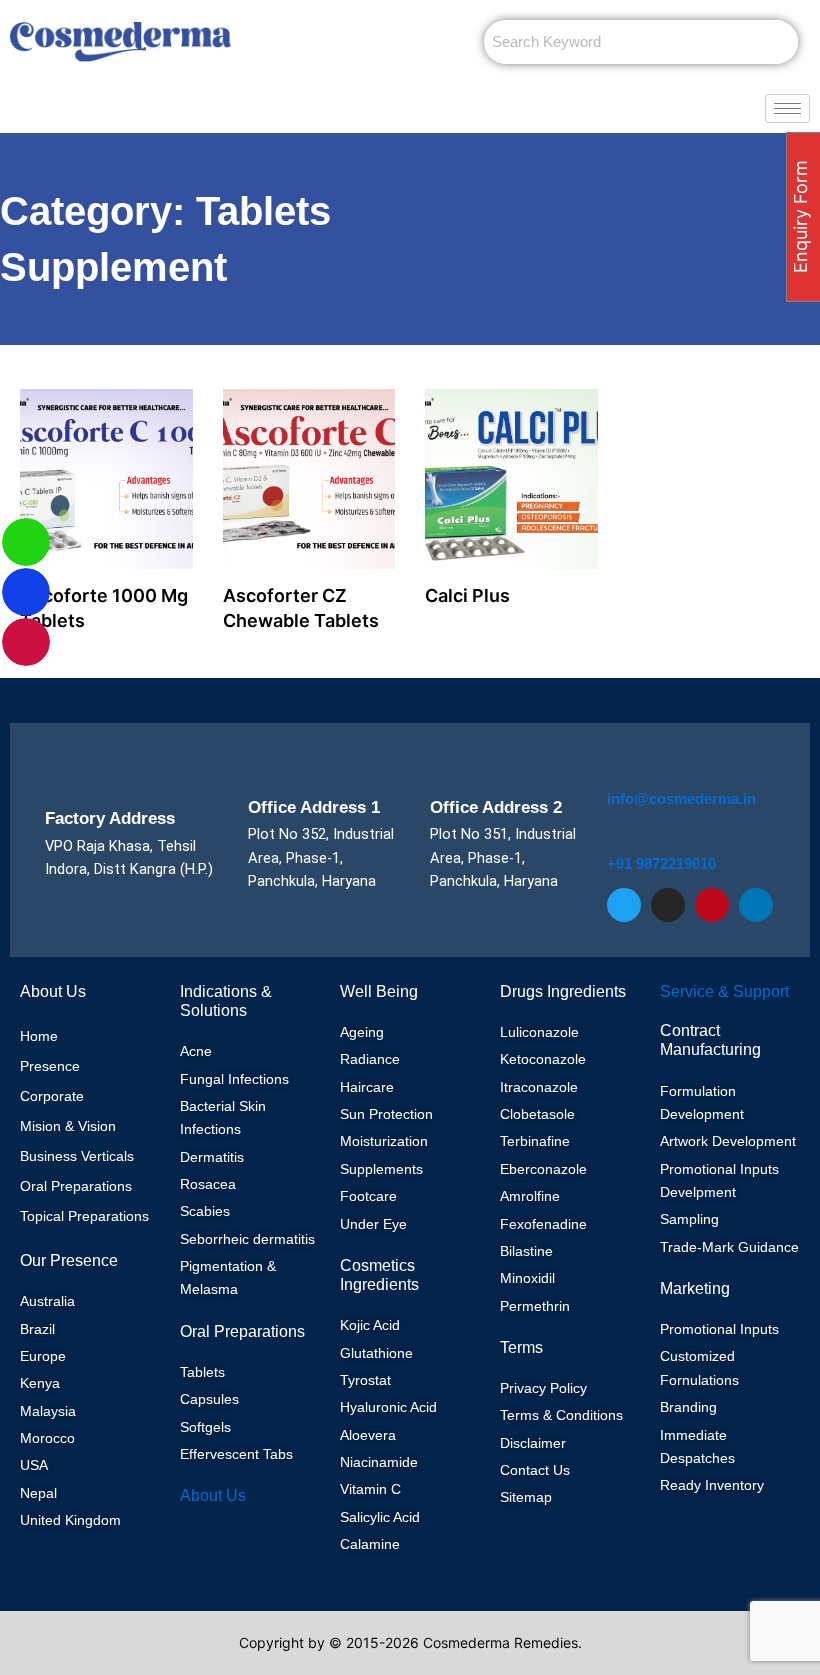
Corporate (52, 1096)
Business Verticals (77, 1156)
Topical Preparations (84, 1216)
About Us (213, 1495)
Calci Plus (467, 595)
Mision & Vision (68, 1126)
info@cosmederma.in (681, 798)
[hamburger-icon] (787, 108)
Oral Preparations (76, 1186)
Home (39, 1036)
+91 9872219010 (661, 863)
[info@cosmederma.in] (619, 770)
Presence (50, 1066)
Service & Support (724, 991)
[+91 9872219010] (619, 835)
